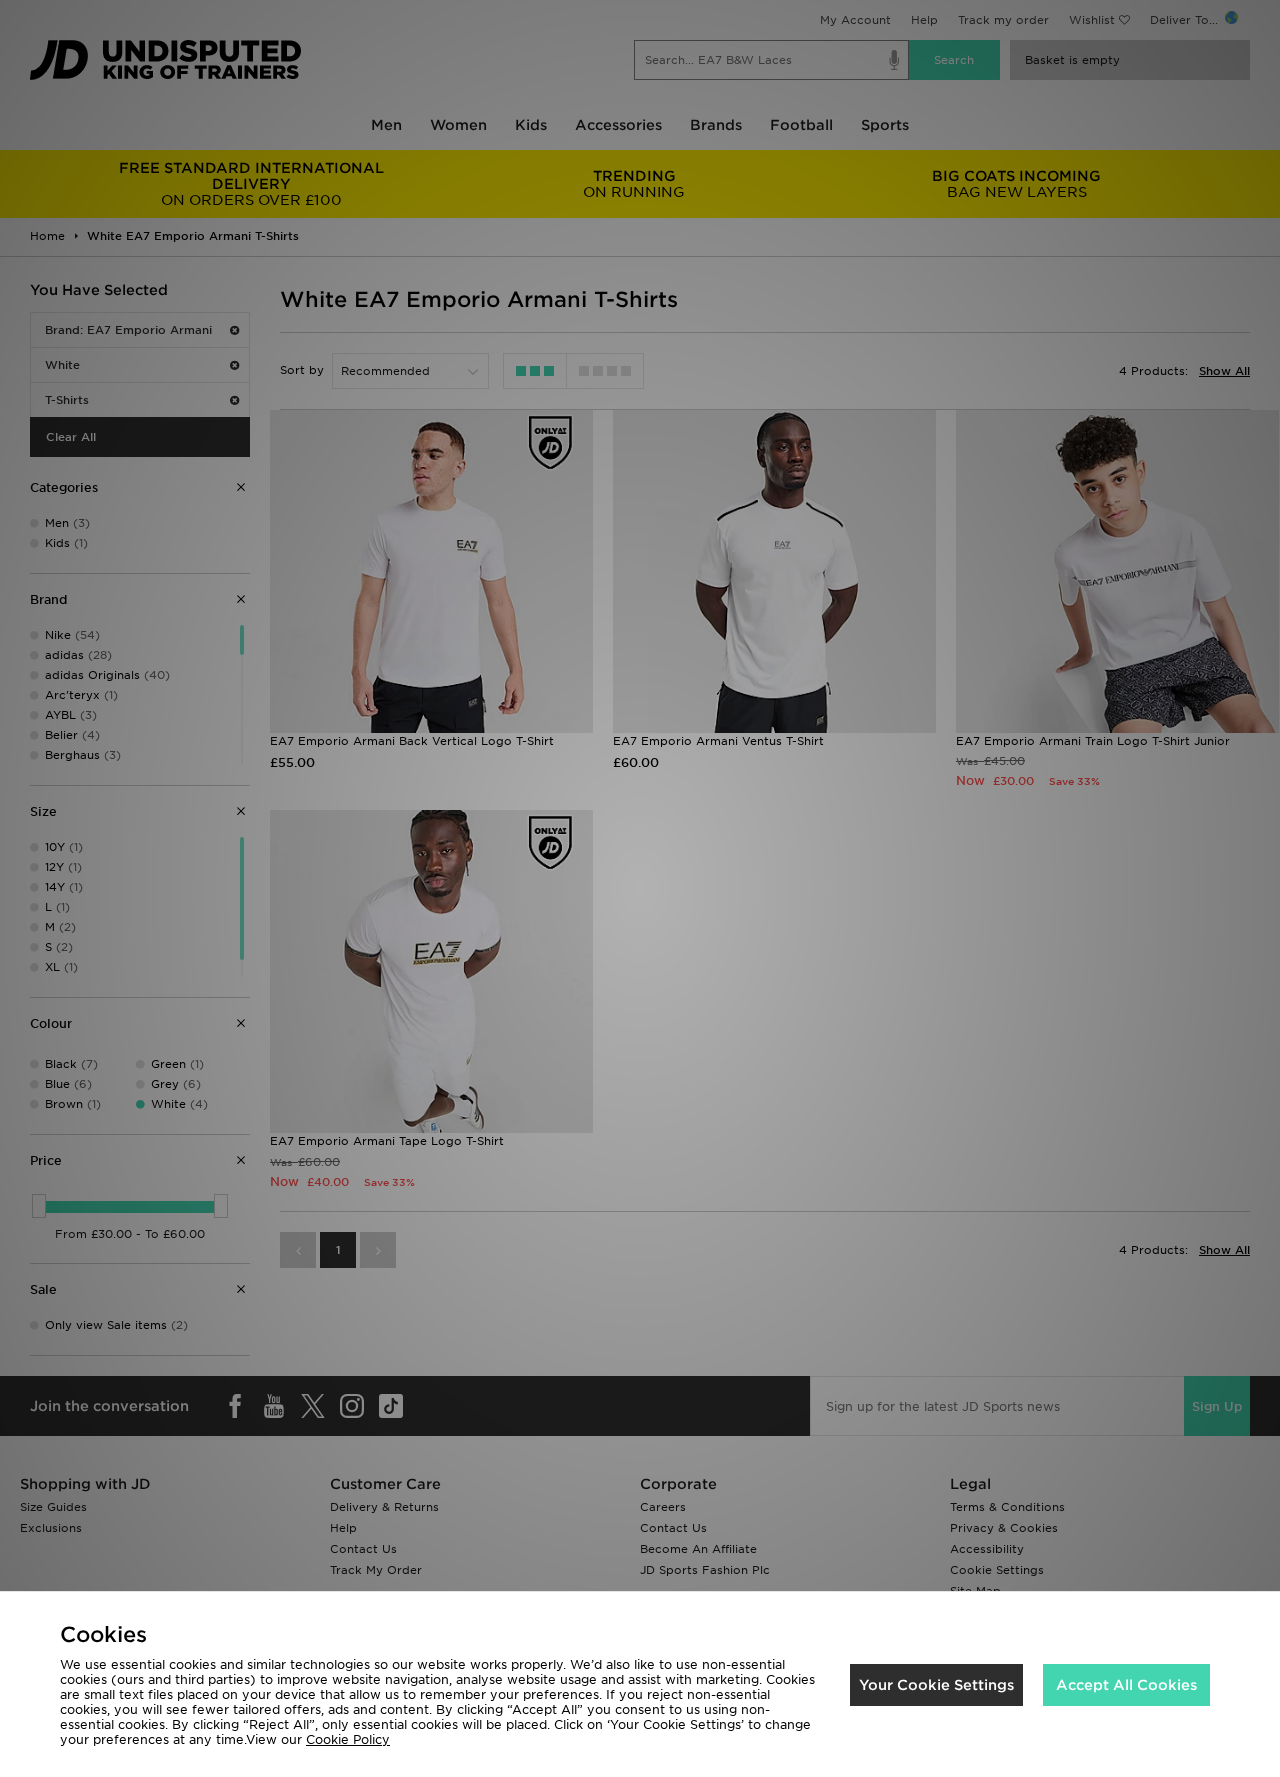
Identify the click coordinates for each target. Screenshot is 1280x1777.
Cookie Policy (348, 1739)
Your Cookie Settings (936, 1685)
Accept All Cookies (1126, 1685)
